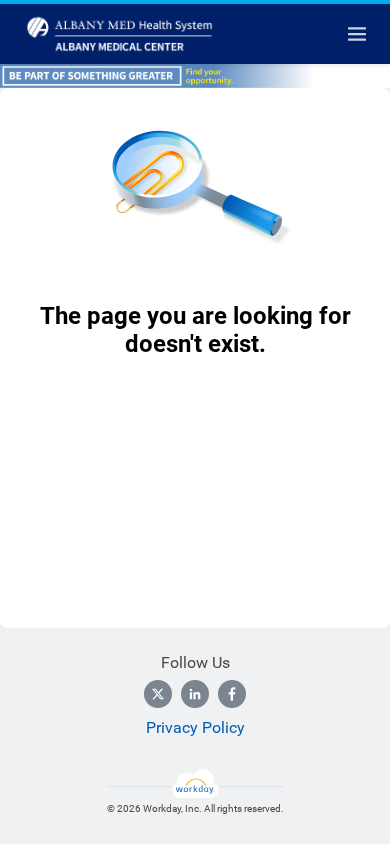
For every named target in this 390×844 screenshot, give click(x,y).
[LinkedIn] (195, 694)
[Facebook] (232, 694)
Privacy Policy (195, 727)
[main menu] (357, 34)
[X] (158, 694)
